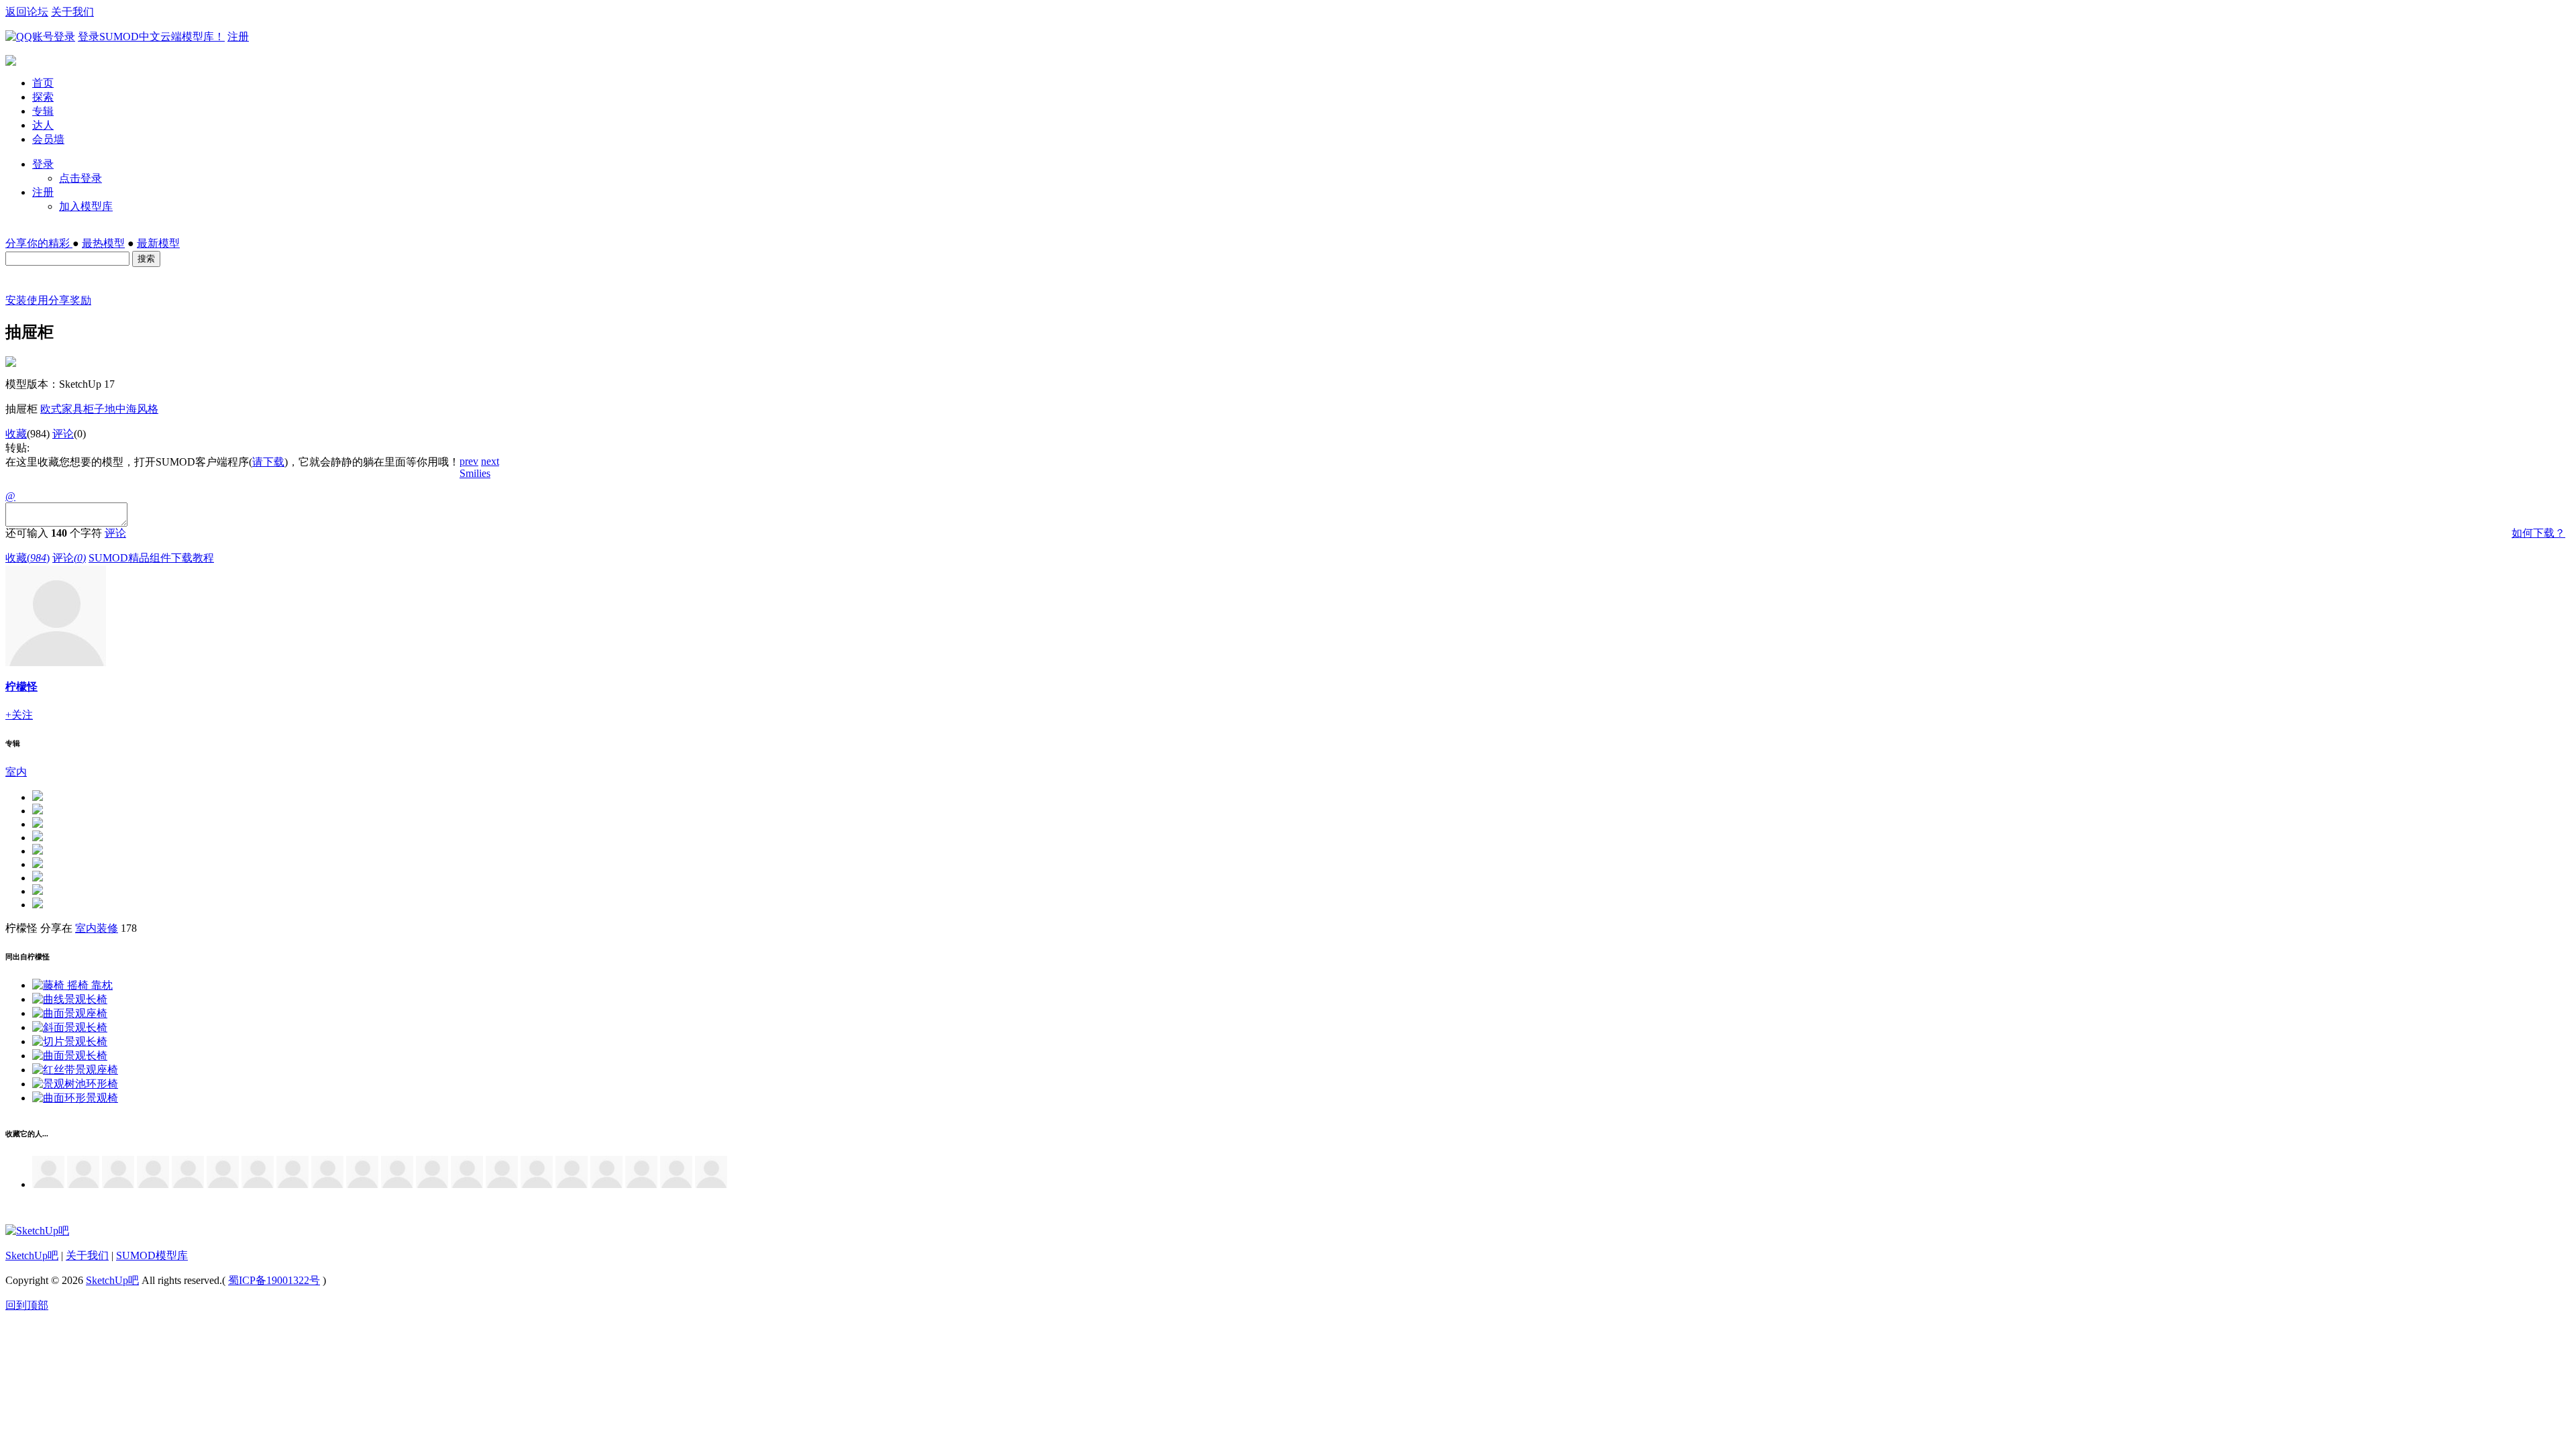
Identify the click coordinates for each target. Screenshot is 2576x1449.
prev (469, 461)
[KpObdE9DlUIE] (606, 1184)
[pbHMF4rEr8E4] (223, 1184)
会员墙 (48, 139)
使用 (38, 300)
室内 (16, 772)
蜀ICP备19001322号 (274, 1280)
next (490, 461)
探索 (43, 97)
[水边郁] (537, 1184)
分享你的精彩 (39, 243)
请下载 (268, 462)
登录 (43, 164)
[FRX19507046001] (292, 1184)
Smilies (475, 473)
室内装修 (97, 928)
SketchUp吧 (32, 1255)
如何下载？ (2538, 533)
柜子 (94, 409)
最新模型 (158, 243)
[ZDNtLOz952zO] (432, 1184)
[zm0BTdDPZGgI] (118, 1184)
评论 (63, 434)
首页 (43, 83)
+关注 (19, 715)
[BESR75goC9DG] (258, 1184)
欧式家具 (62, 409)
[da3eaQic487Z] (188, 1184)
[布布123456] (362, 1184)
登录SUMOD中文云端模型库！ (151, 37)
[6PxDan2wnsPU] (711, 1184)
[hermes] (83, 1184)
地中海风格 (131, 409)
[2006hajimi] (572, 1184)
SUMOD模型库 (152, 1255)
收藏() (28, 558)
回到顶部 (27, 1305)
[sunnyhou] (48, 1184)
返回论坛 (27, 12)
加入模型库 (86, 206)
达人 (43, 125)
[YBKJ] (467, 1184)
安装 (16, 300)
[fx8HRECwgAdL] (327, 1184)
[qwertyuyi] (397, 1184)
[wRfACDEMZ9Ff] (502, 1184)
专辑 (43, 111)
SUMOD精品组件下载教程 (151, 558)
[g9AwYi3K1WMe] (676, 1184)
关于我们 (72, 12)
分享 (59, 300)
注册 (238, 37)
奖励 (80, 300)
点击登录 (80, 178)
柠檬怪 (21, 687)
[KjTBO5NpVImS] (153, 1184)
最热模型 (103, 243)
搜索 (146, 259)
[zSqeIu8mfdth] (641, 1184)
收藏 (16, 434)
